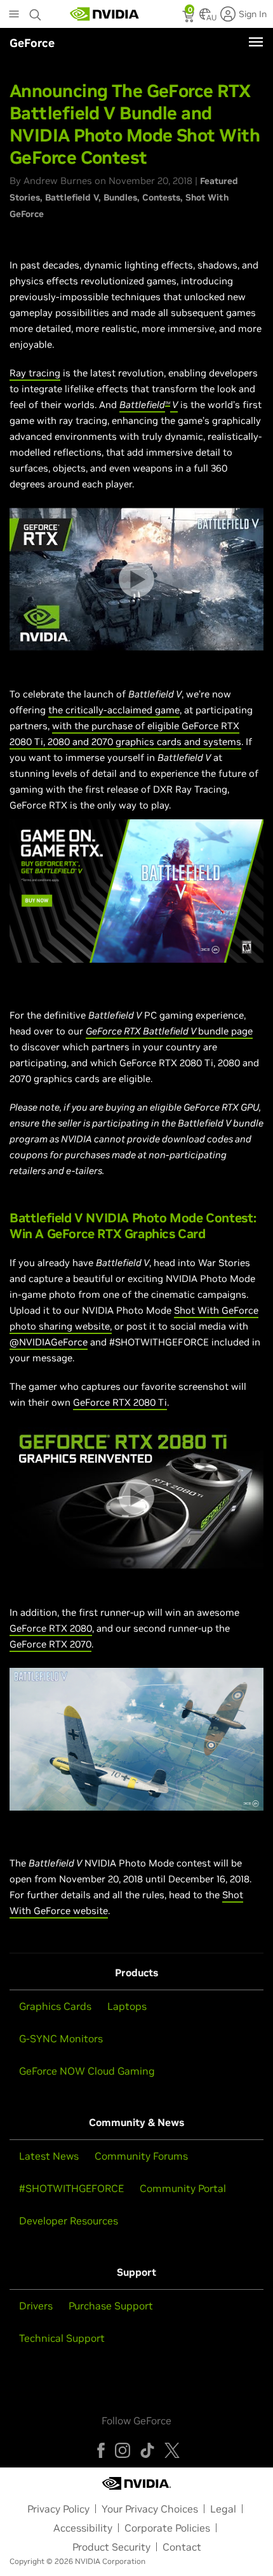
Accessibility (83, 2528)
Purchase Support (111, 2306)
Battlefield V (72, 197)
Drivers (36, 2306)
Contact (182, 2547)
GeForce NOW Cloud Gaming (87, 2071)
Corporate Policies (167, 2528)
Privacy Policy (58, 2509)
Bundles (120, 197)
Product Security (111, 2547)
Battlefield (142, 405)
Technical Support (62, 2338)
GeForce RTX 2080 (51, 1628)
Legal (223, 2509)
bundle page (225, 1031)
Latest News (49, 2156)
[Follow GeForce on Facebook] (101, 2450)
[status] (190, 18)
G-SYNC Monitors (61, 2038)
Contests (161, 197)
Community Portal (183, 2188)
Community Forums (141, 2156)
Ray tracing (35, 373)
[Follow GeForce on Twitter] (172, 2450)
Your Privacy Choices (150, 2509)
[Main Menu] (14, 15)
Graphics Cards (55, 2006)
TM (168, 403)
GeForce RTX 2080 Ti (120, 1402)
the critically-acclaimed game (114, 710)
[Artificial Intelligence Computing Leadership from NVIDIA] (105, 14)
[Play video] (136, 579)
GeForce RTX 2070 (50, 1644)
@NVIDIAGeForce (49, 1342)
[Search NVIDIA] (36, 11)
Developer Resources (69, 2221)
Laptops (127, 2006)
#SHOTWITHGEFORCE (71, 2188)
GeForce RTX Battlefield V (142, 1031)
